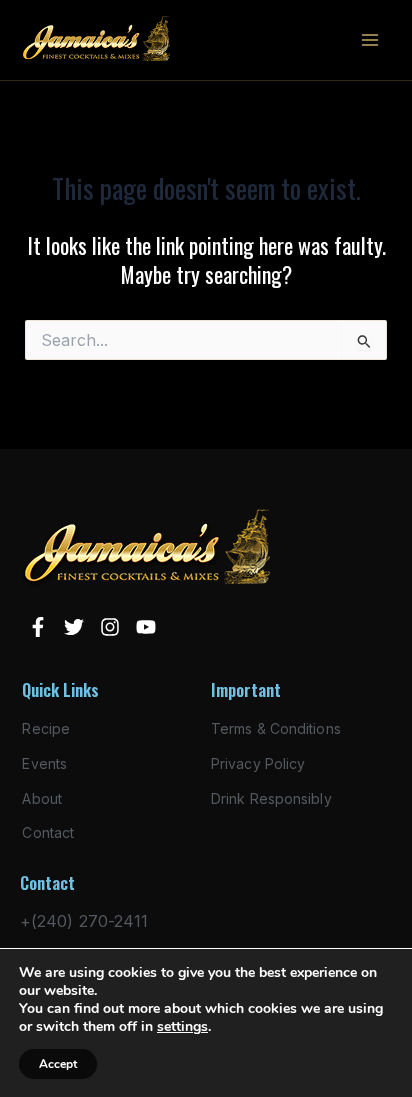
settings (182, 1027)
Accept (58, 1064)
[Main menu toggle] (370, 40)
